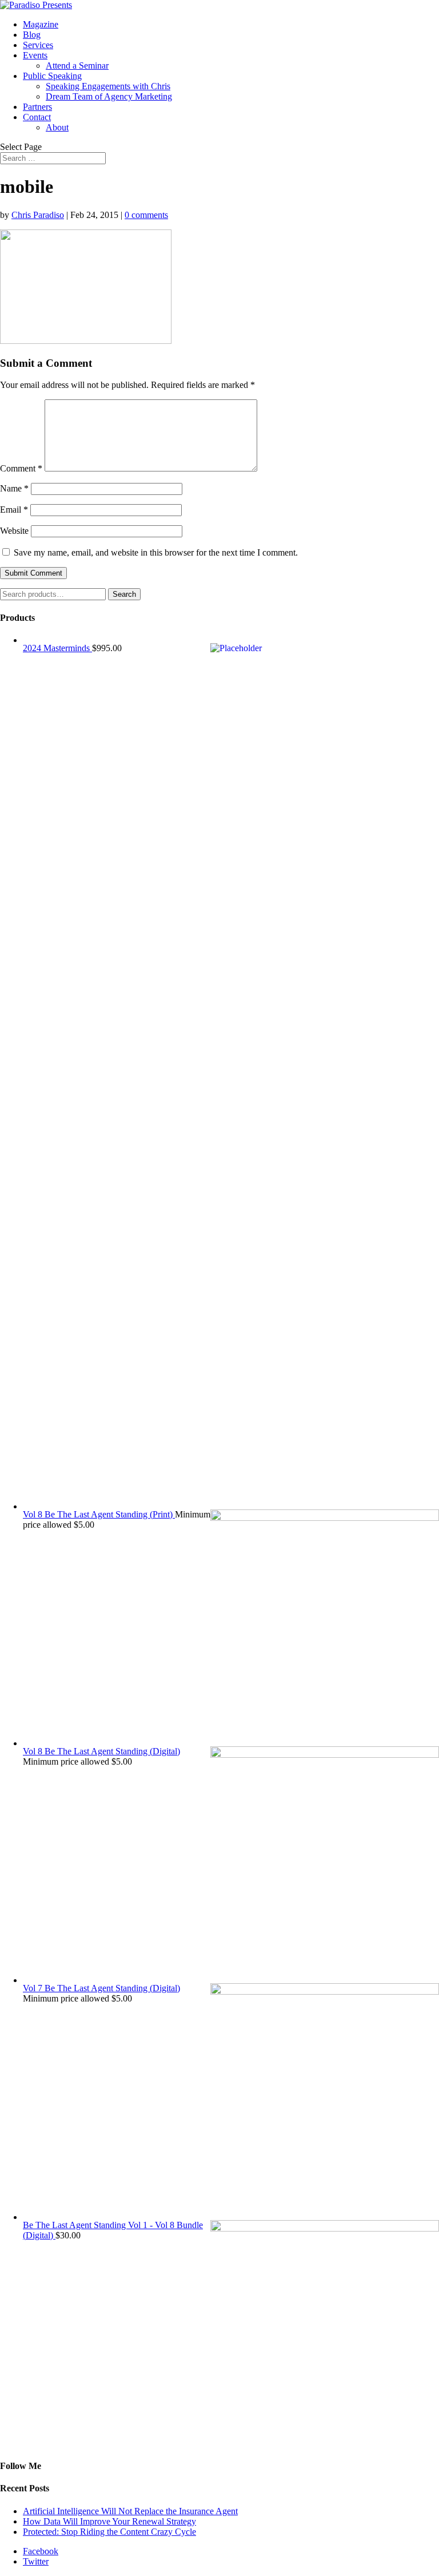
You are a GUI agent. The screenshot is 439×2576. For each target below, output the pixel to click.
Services (38, 45)
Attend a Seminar (77, 66)
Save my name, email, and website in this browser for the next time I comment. (156, 552)
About (57, 127)
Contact (37, 117)
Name (14, 488)
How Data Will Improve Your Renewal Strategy (109, 2521)
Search (124, 594)
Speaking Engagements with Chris (108, 86)
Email (14, 510)
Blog (32, 35)
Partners (37, 107)
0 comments (146, 215)
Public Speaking (52, 76)
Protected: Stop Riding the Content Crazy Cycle (109, 2532)
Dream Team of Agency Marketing (109, 96)
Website (14, 531)
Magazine (41, 24)
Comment (21, 468)
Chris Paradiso (38, 215)
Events (35, 55)
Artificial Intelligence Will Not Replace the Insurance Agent (130, 2511)
